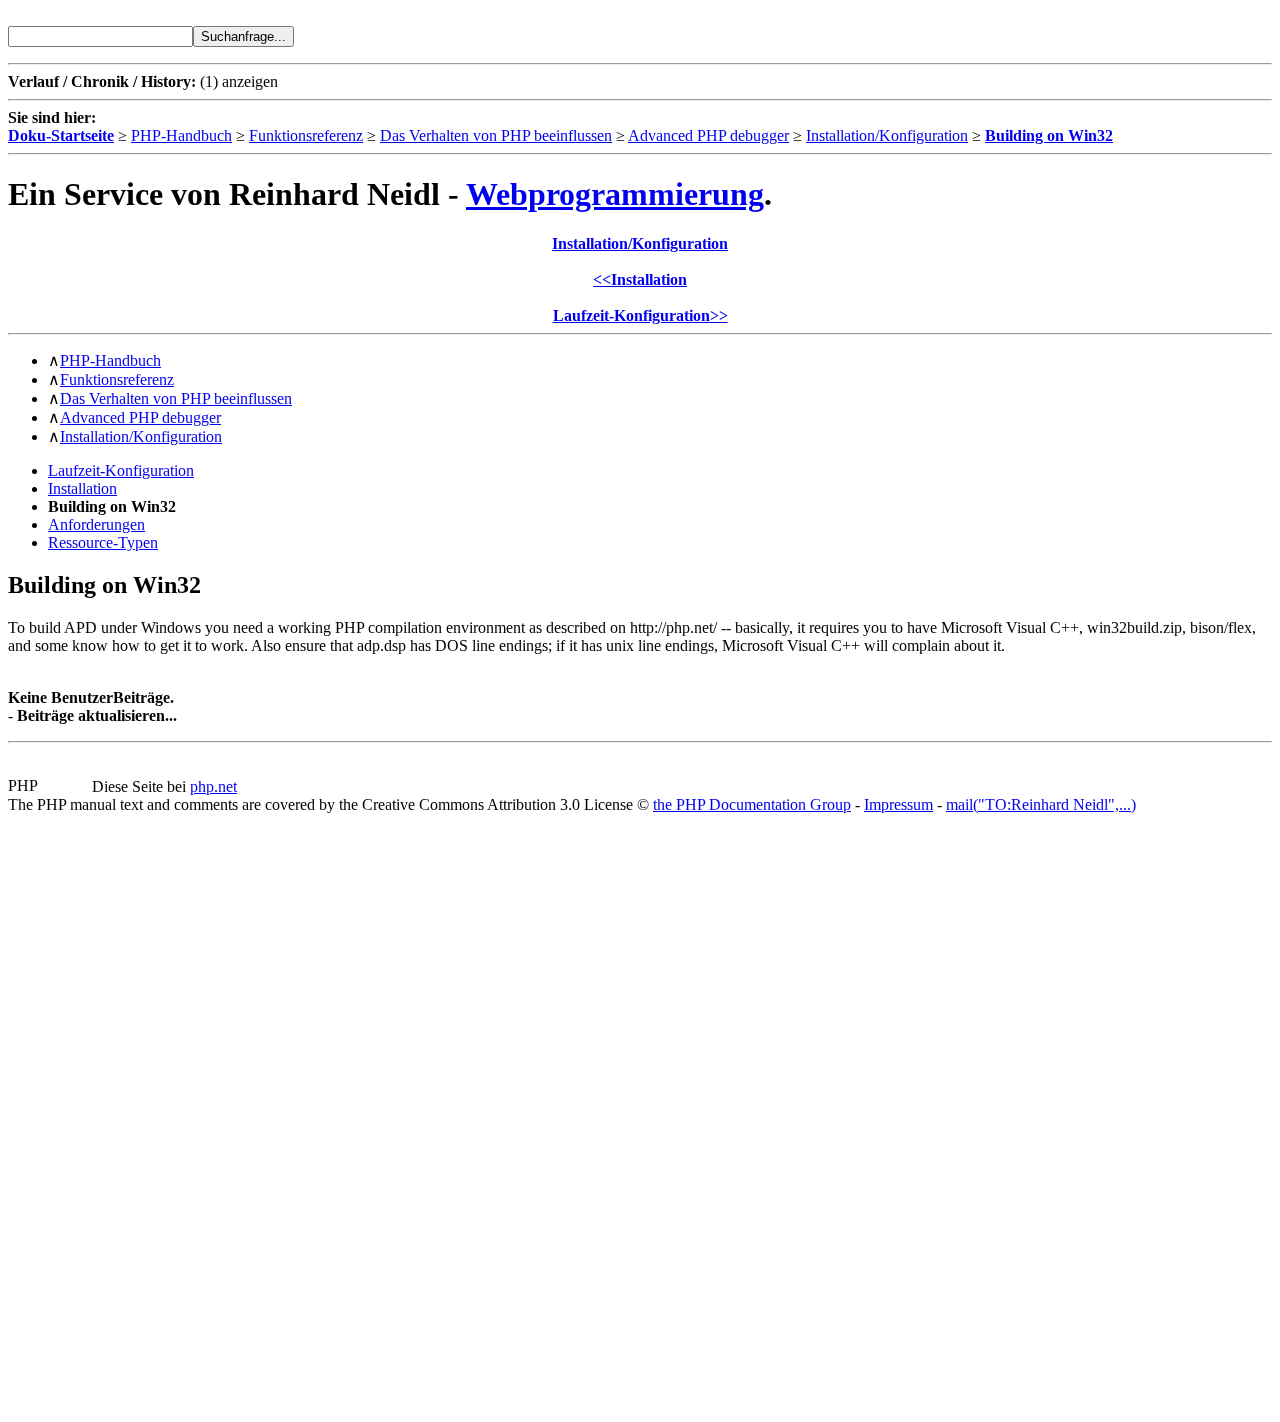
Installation (82, 488)
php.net (213, 786)
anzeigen (250, 81)
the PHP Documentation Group (752, 804)
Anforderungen (96, 524)
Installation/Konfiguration (887, 135)
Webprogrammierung (615, 194)
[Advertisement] (68, 1114)
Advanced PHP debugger (708, 135)
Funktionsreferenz (306, 135)
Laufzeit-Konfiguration (121, 470)
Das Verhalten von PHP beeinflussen (496, 135)
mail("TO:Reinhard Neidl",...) (1041, 804)
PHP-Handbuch (181, 135)
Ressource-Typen (103, 542)
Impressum (898, 804)
